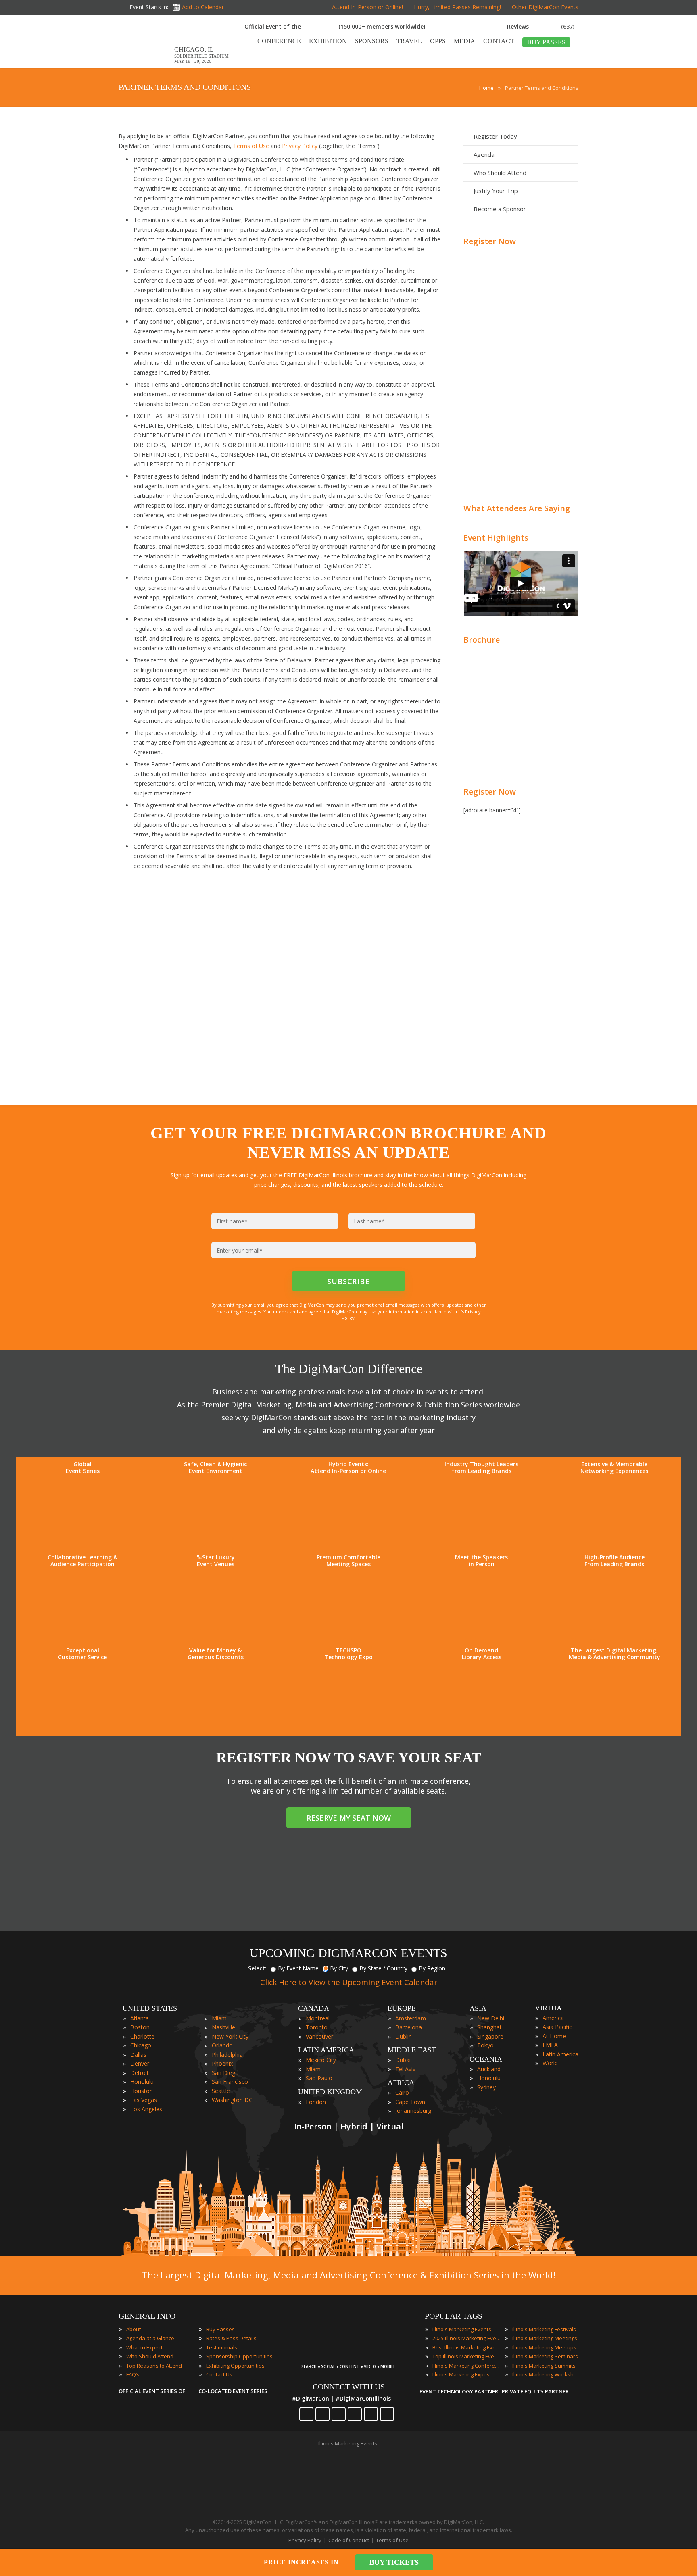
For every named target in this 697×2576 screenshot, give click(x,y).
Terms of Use (251, 146)
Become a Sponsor (500, 209)
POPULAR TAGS (454, 2316)
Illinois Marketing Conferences (467, 2366)
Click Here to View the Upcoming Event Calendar (349, 1982)
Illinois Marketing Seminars (545, 2356)
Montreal (318, 2018)
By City (339, 1968)
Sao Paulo (319, 2078)
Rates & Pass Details (231, 2338)
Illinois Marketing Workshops (547, 2374)
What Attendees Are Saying (517, 508)
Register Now (490, 241)
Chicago (141, 2045)
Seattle (221, 2091)
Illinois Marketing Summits (544, 2366)
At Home (554, 2036)
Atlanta (140, 2018)
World (550, 2063)
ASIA (478, 2008)
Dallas (138, 2055)
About (134, 2329)
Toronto (317, 2027)
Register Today (495, 136)
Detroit (140, 2073)
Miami (220, 2018)
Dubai (403, 2060)
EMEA (550, 2045)
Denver (140, 2063)
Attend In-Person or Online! (367, 7)
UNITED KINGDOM (330, 2092)
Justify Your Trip (496, 191)
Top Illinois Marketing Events (467, 2356)
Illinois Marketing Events (462, 2329)
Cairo (402, 2092)
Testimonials (222, 2347)
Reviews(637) (541, 26)
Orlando (222, 2045)
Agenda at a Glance (150, 2338)
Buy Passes (220, 2329)
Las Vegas (144, 2100)
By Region (432, 1968)
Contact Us (219, 2374)
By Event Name (298, 1968)
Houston (142, 2091)
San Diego (225, 2073)
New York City (230, 2036)
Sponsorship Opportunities (239, 2356)
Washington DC (232, 2100)
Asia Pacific (557, 2027)
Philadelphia (227, 2055)
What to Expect (144, 2347)
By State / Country (383, 1968)
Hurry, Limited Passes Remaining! (457, 7)
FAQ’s (133, 2374)
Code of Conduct (349, 2540)
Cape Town (410, 2102)
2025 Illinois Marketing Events (467, 2338)
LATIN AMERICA (326, 2050)
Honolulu (142, 2082)
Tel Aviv (405, 2069)
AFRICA (401, 2083)
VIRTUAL (551, 2008)
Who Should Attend (500, 173)
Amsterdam (411, 2018)
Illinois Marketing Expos (461, 2374)
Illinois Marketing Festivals (544, 2329)
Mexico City (321, 2060)
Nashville (223, 2027)
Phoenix (222, 2063)
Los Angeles (146, 2109)
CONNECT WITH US (349, 2387)
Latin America (560, 2054)
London (316, 2102)
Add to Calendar (203, 7)
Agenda (484, 154)
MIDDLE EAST (412, 2050)
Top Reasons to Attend (154, 2366)
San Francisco (230, 2082)
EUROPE (402, 2008)
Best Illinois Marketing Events (467, 2347)
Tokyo (485, 2045)
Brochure (482, 640)
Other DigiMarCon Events (545, 7)
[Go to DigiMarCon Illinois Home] (144, 64)
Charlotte (142, 2036)
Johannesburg (413, 2111)
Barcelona (409, 2027)
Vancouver (319, 2036)
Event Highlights (496, 538)
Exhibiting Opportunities (235, 2366)
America (553, 2018)
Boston (140, 2027)
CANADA (314, 2008)
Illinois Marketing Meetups (544, 2347)
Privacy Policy (300, 146)
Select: (257, 1968)
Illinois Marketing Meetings (545, 2338)
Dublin (404, 2036)
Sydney (486, 2087)
